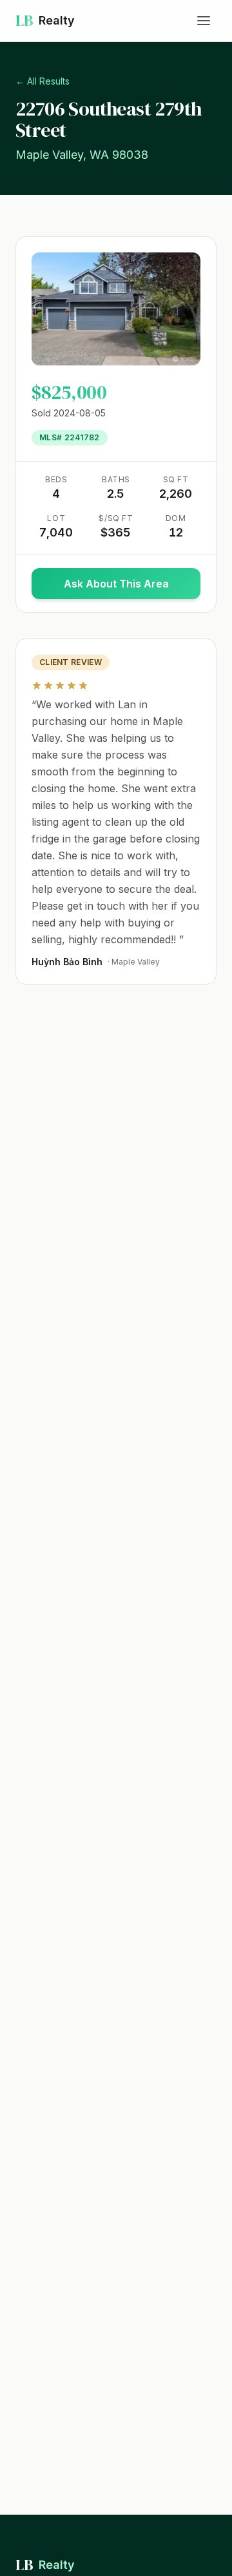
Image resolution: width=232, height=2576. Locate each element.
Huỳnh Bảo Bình (67, 962)
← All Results (43, 81)
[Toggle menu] (204, 21)
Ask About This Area (132, 588)
